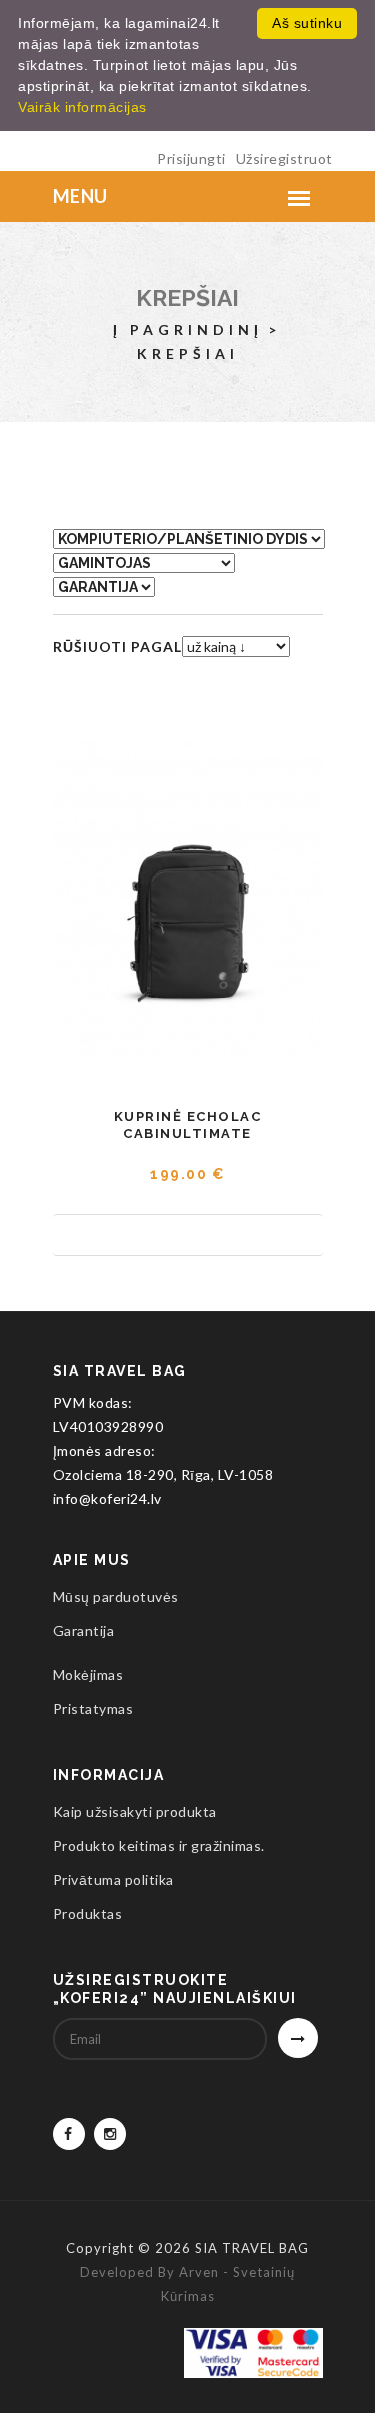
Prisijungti (191, 158)
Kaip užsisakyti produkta (135, 1811)
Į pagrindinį (188, 329)
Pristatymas (93, 1708)
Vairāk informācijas (82, 107)
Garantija (84, 1630)
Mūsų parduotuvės (116, 1596)
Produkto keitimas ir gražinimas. (159, 1845)
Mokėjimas (88, 1674)
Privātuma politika (113, 1879)
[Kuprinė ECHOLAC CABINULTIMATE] (188, 898)
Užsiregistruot (284, 158)
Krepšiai (187, 297)
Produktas (88, 1913)
